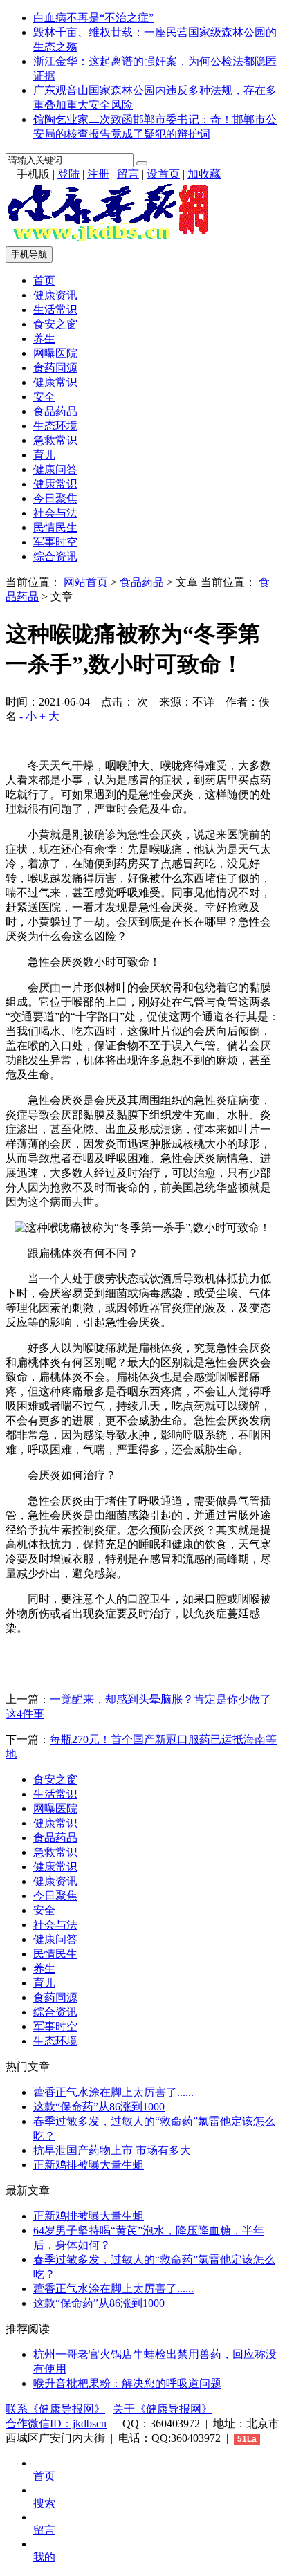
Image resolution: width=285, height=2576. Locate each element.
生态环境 (55, 426)
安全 (44, 397)
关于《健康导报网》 (163, 2409)
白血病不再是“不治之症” (93, 18)
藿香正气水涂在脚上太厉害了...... (113, 2092)
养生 (44, 339)
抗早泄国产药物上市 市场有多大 (112, 2150)
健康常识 (55, 382)
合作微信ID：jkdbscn (56, 2423)
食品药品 (55, 411)
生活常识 (55, 310)
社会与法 (55, 513)
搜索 (44, 2503)
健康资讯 (55, 295)
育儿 (44, 455)
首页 (44, 280)
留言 (128, 174)
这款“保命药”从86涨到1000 (99, 2107)
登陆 (68, 174)
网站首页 (86, 582)
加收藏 (204, 174)
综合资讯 (55, 556)
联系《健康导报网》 (55, 2409)
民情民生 (55, 527)
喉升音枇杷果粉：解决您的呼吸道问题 (127, 2383)
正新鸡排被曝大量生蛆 (89, 2165)
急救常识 (55, 440)
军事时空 (55, 542)
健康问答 (55, 469)
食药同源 (55, 368)
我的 (44, 2557)
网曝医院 (55, 353)
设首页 (163, 174)
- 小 (28, 716)
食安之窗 (55, 324)
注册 (98, 174)
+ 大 (49, 716)
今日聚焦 (55, 498)
